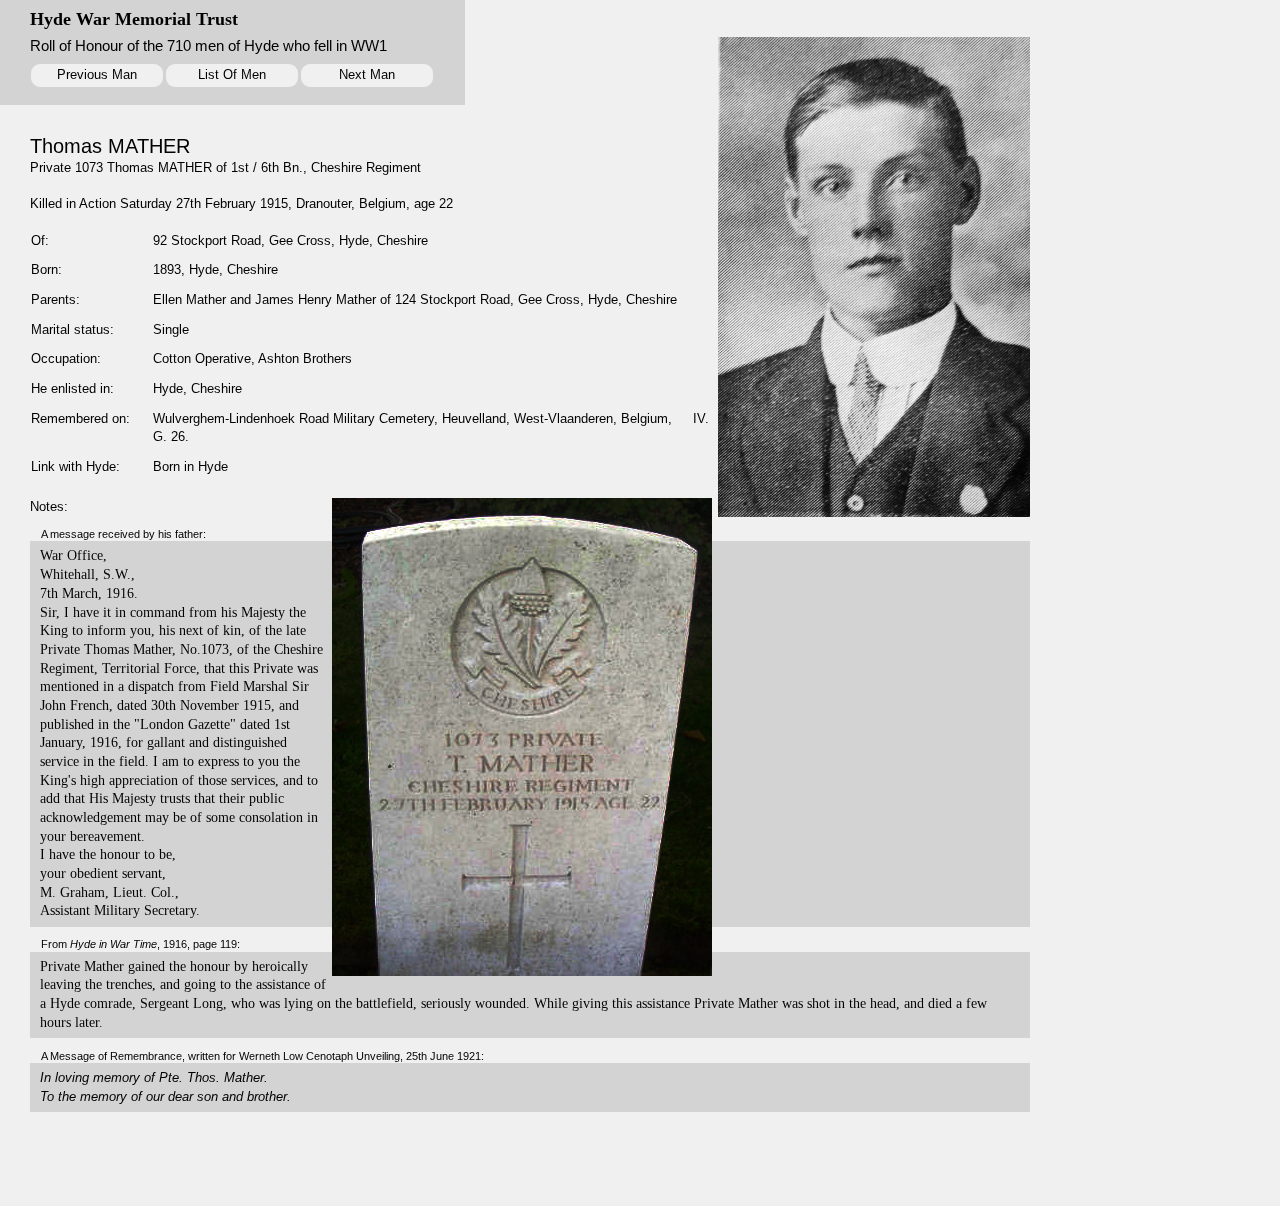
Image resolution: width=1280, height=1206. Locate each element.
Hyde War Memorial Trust (134, 19)
